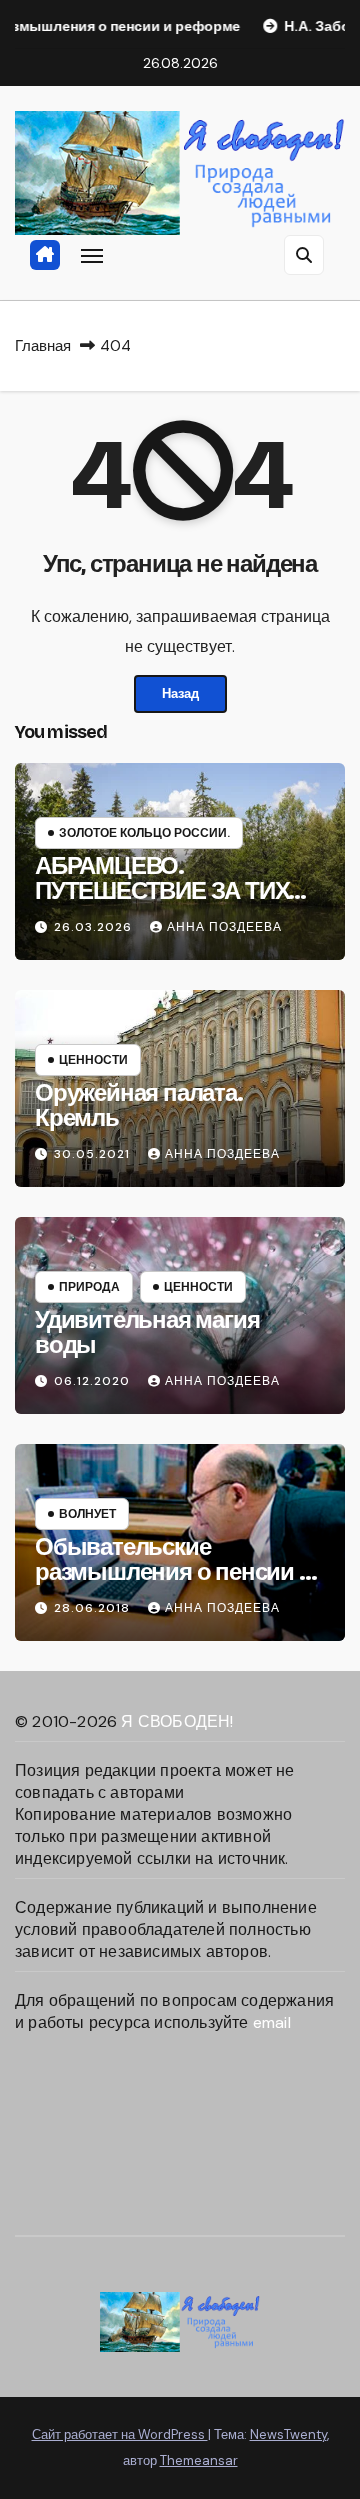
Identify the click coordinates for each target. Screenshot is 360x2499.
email (272, 2022)
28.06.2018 (94, 1608)
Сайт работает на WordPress (120, 2434)
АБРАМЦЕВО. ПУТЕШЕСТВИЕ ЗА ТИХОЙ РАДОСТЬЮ (178, 891)
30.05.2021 (94, 1154)
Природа (89, 1287)
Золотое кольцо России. (144, 833)
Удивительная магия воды (147, 1332)
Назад (180, 693)
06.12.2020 (94, 1381)
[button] (304, 255)
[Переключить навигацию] (92, 255)
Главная (43, 346)
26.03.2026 (95, 927)
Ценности (93, 1060)
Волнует (87, 1514)
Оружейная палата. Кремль (139, 1105)
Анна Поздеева (224, 927)
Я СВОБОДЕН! (177, 1721)
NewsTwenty (288, 2434)
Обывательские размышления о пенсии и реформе (174, 1572)
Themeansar (199, 2460)
